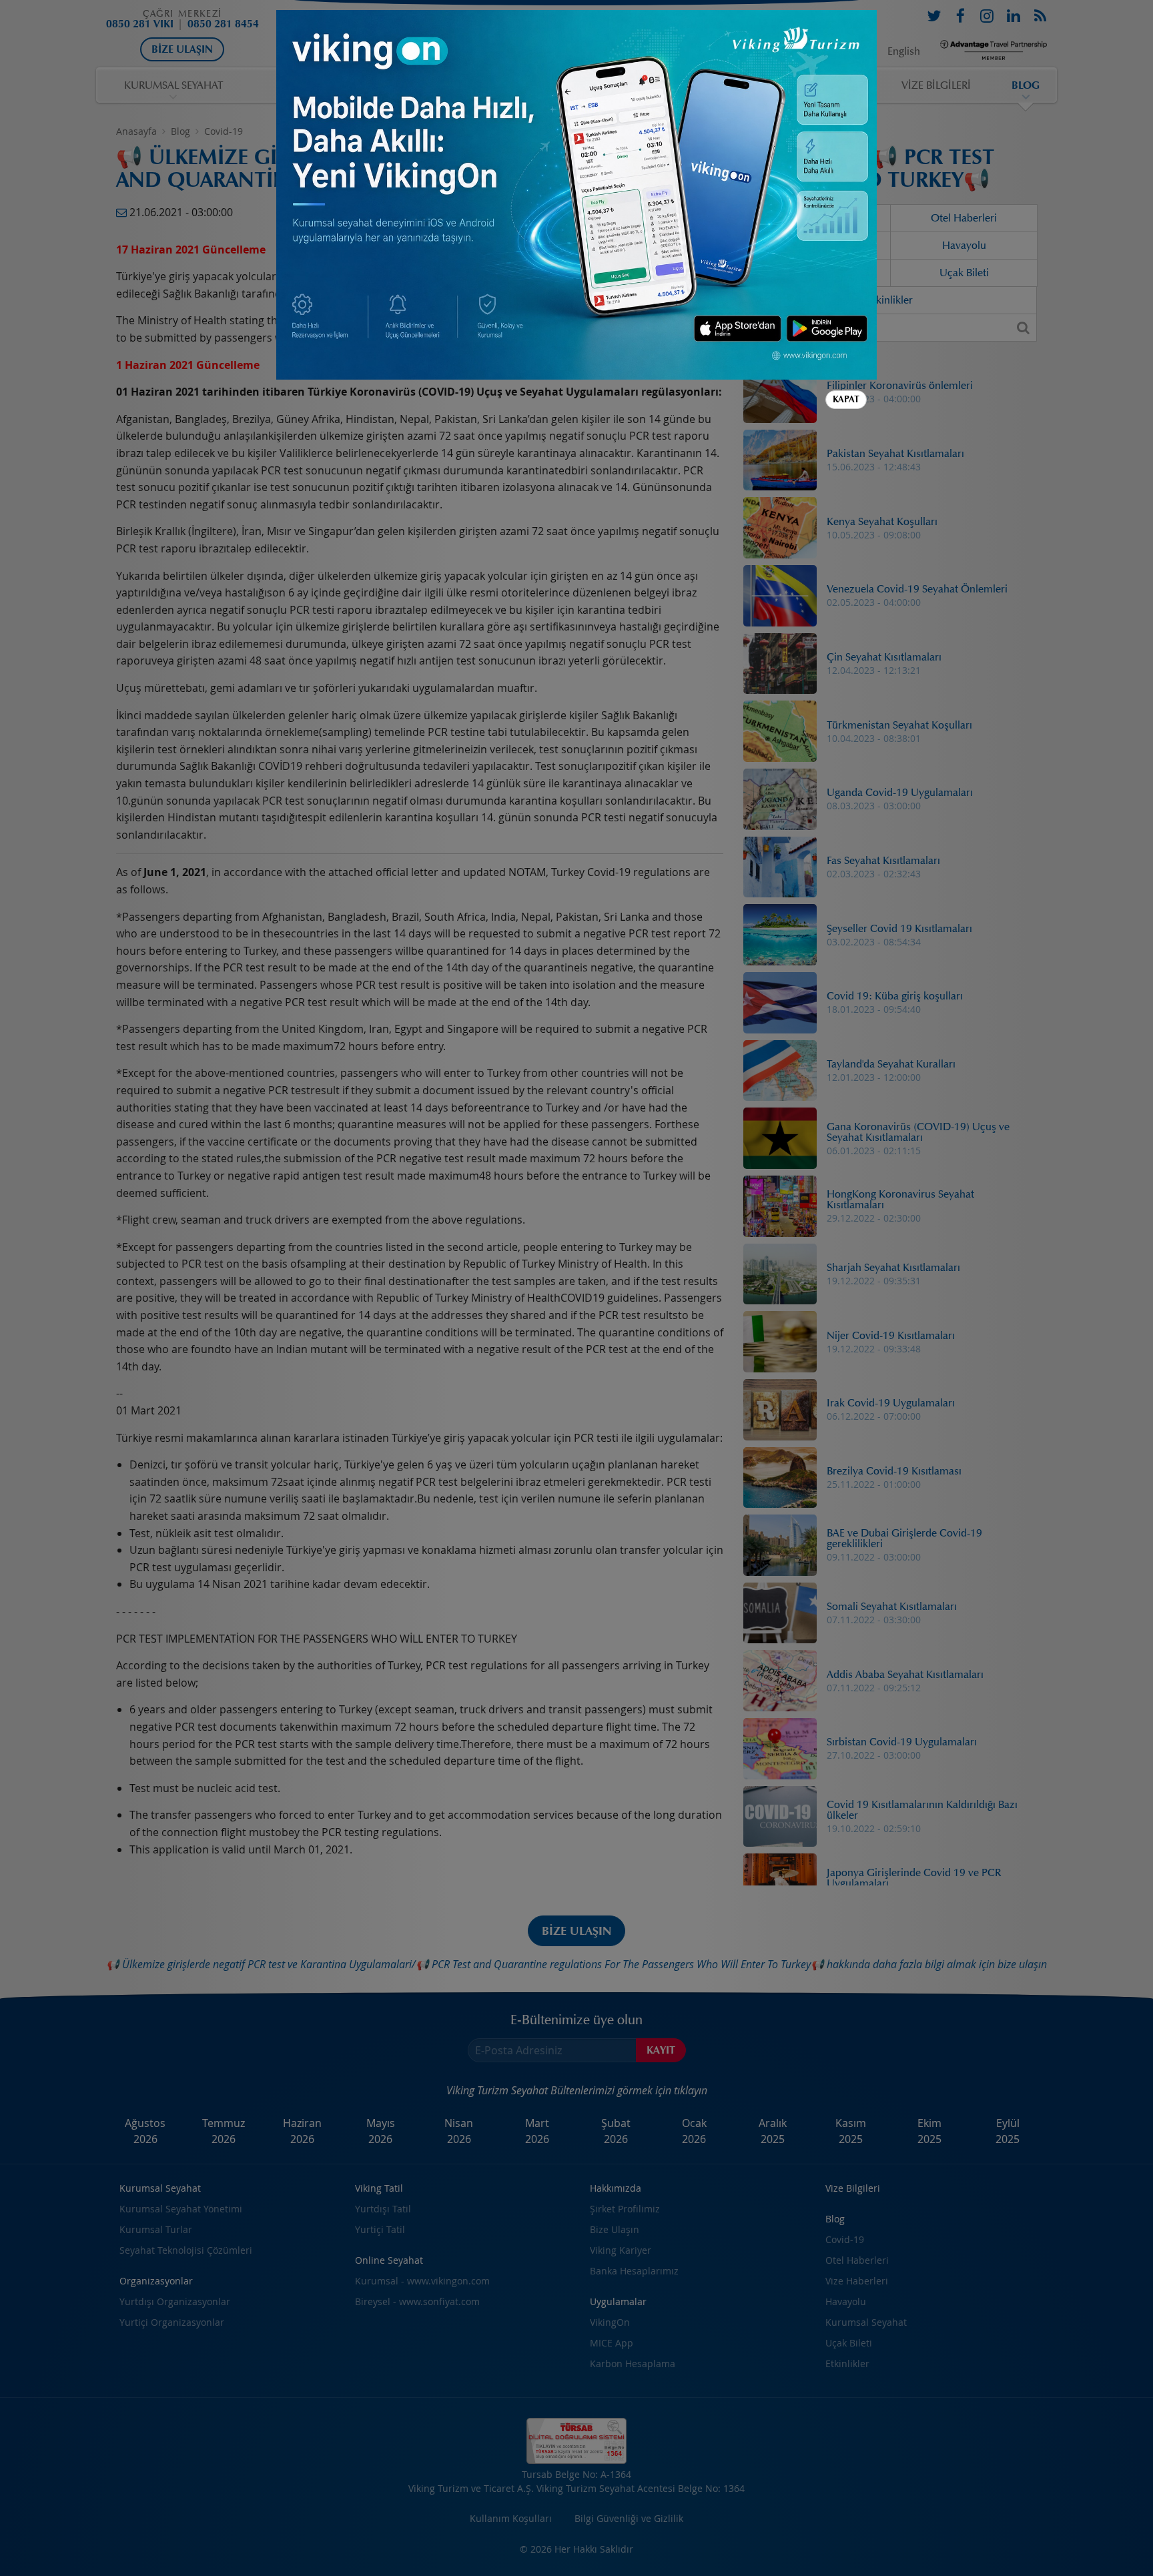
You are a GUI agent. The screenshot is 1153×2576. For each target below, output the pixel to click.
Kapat (846, 399)
